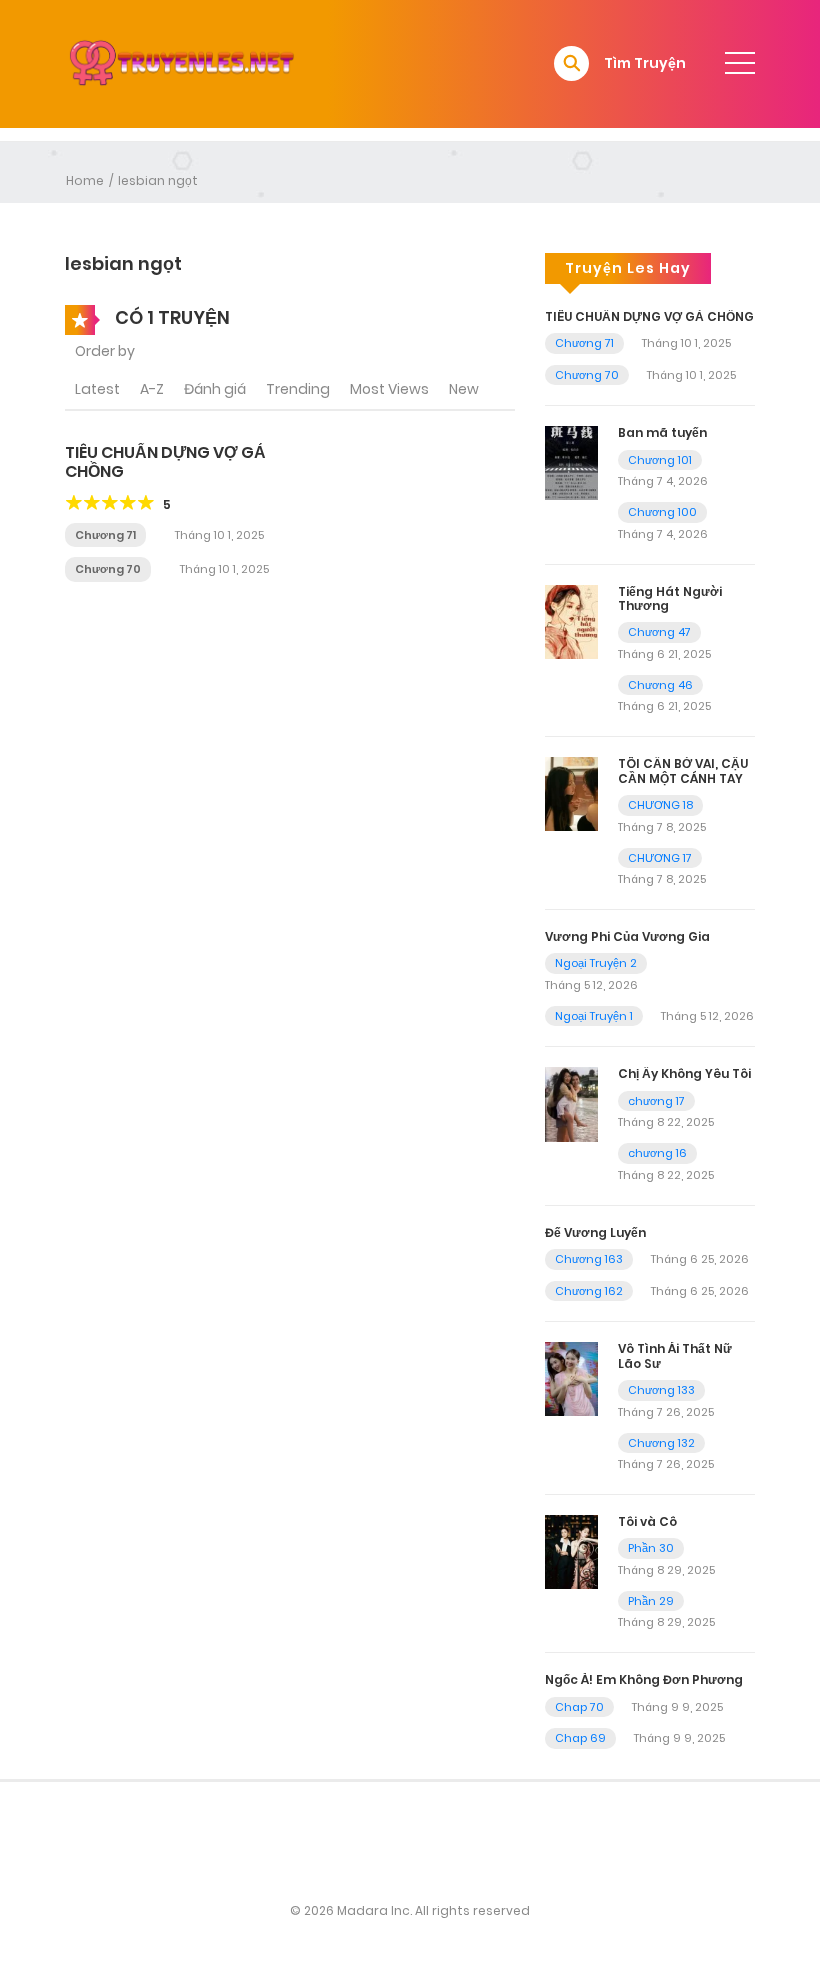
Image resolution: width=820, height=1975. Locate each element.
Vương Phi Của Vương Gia (627, 936)
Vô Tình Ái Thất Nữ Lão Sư (675, 1355)
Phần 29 (651, 1601)
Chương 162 (589, 1291)
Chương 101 (660, 460)
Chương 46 (660, 685)
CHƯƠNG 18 (660, 805)
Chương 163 (589, 1259)
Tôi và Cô (647, 1521)
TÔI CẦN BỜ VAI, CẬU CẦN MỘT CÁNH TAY (683, 770)
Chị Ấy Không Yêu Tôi (684, 1073)
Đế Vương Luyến (595, 1232)
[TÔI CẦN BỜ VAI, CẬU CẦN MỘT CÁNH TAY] (571, 793)
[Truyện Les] (181, 63)
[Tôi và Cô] (571, 1551)
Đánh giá (215, 389)
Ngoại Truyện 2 (596, 963)
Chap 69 (580, 1738)
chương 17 (656, 1101)
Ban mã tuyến (662, 432)
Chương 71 (105, 535)
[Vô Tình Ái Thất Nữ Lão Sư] (571, 1378)
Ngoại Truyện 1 (594, 1016)
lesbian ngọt (158, 180)
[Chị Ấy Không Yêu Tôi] (571, 1103)
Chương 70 (108, 569)
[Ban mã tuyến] (571, 462)
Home (85, 180)
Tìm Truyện (645, 63)
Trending (298, 389)
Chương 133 (661, 1390)
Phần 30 (651, 1548)
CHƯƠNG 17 (660, 858)
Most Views (389, 389)
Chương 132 (661, 1443)
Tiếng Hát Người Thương (670, 598)
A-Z (152, 389)
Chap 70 (579, 1707)
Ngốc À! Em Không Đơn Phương (644, 1679)
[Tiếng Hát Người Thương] (571, 620)
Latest (97, 389)
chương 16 (657, 1153)
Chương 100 (662, 512)
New (464, 389)
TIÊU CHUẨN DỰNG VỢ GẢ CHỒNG (165, 462)
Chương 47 (659, 632)
